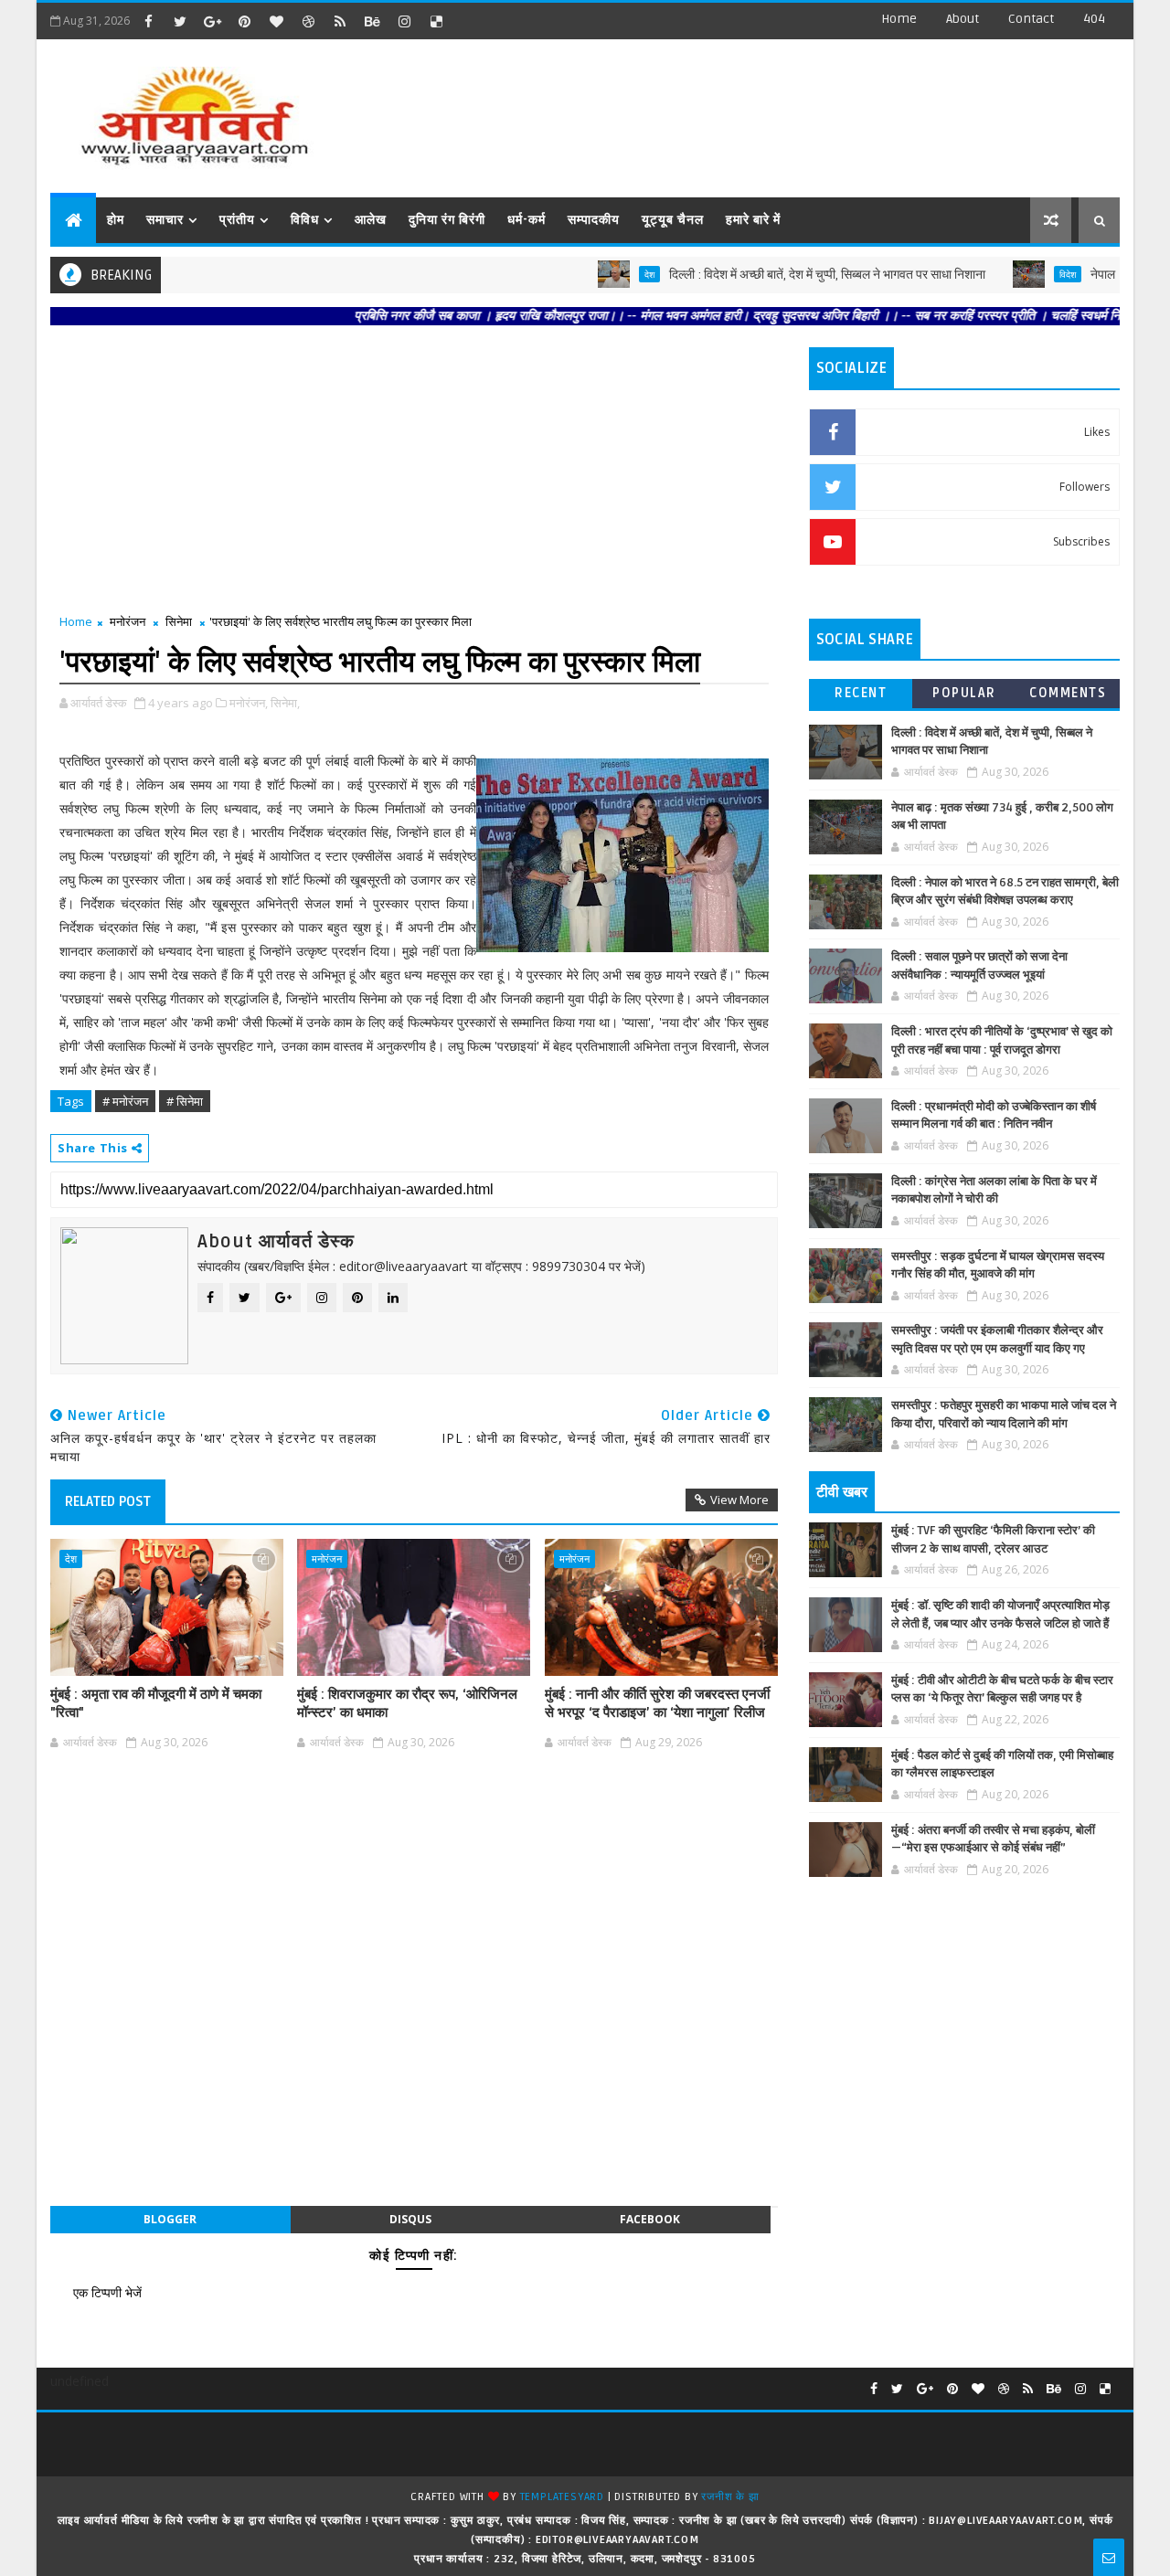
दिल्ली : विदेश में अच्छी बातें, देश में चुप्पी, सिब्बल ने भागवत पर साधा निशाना (776, 275)
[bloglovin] (276, 21)
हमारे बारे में (753, 220)
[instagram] (404, 21)
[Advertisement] (785, 110)
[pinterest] (244, 21)
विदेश (1016, 274)
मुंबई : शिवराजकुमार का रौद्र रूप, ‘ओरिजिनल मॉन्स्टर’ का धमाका (407, 1703)
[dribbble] (308, 21)
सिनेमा (179, 621)
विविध (305, 220)
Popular (964, 693)
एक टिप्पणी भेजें (107, 2292)
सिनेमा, (285, 703)
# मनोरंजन (125, 1101)
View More (739, 1500)
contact (1031, 19)
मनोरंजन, (249, 703)
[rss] (340, 21)
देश (598, 274)
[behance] (372, 21)
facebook (650, 2219)
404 (1094, 19)
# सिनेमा (185, 1101)
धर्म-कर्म (526, 220)
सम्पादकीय (594, 220)
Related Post (108, 1501)
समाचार (165, 220)
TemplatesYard (562, 2497)
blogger (170, 2219)
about (963, 19)
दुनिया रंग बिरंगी (447, 220)
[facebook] (148, 21)
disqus (410, 2219)
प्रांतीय (237, 220)
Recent (861, 693)
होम (116, 220)
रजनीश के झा (730, 2497)
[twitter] (180, 21)
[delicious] (436, 21)
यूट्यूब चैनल (673, 220)
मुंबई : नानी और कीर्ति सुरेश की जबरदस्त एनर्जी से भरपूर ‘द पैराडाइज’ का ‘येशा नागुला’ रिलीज (657, 1703)
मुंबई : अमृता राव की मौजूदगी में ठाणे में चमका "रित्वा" (156, 1703)
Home (899, 19)
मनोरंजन (128, 621)
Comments (1068, 693)
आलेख (371, 220)
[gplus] (212, 21)
